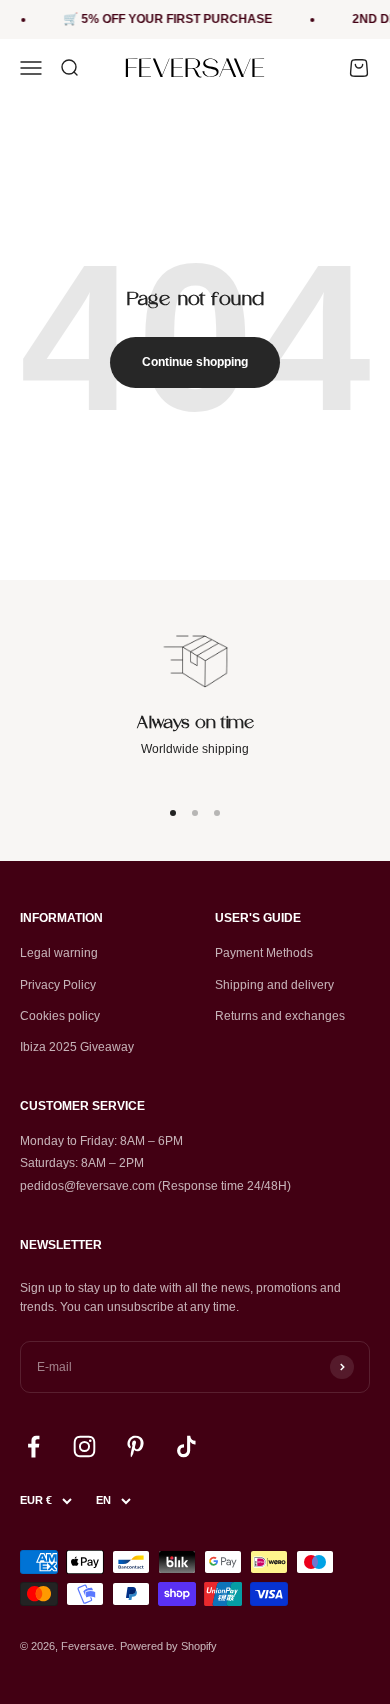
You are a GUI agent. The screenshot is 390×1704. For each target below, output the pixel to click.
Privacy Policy (58, 985)
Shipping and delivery (274, 985)
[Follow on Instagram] (84, 1446)
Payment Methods (264, 953)
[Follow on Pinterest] (135, 1446)
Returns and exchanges (280, 1016)
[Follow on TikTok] (186, 1446)
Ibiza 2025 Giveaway (77, 1047)
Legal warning (59, 953)
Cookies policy (60, 1016)
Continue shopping (195, 362)
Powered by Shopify (168, 1646)
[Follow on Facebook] (33, 1446)
